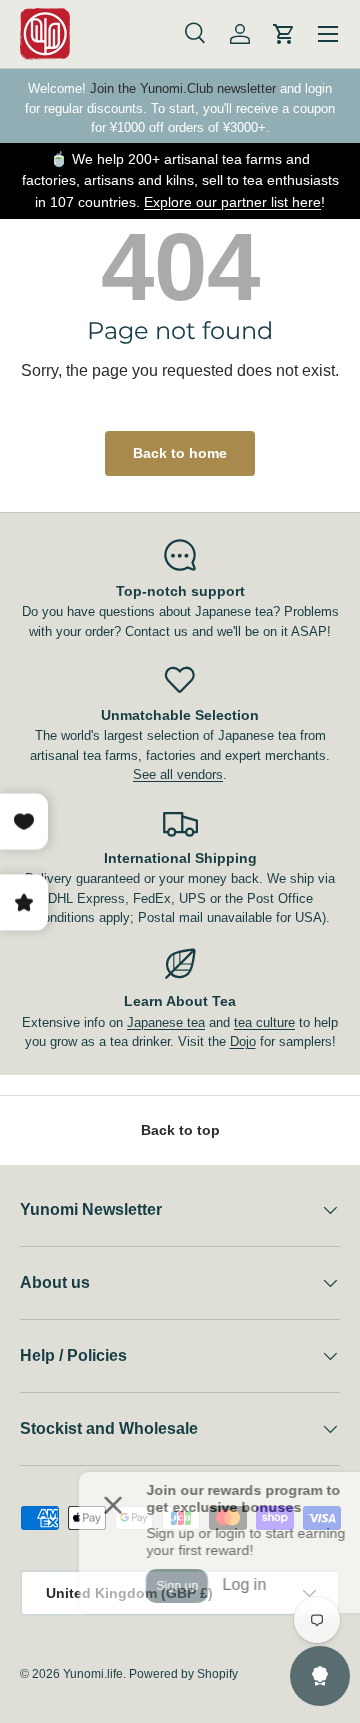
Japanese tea (166, 1022)
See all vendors (178, 774)
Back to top (180, 1130)
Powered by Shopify (183, 1674)
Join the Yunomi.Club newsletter (183, 88)
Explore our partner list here (232, 202)
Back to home (180, 453)
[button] (284, 34)
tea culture (264, 1022)
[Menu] (328, 34)
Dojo (243, 1041)
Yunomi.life (93, 1674)
